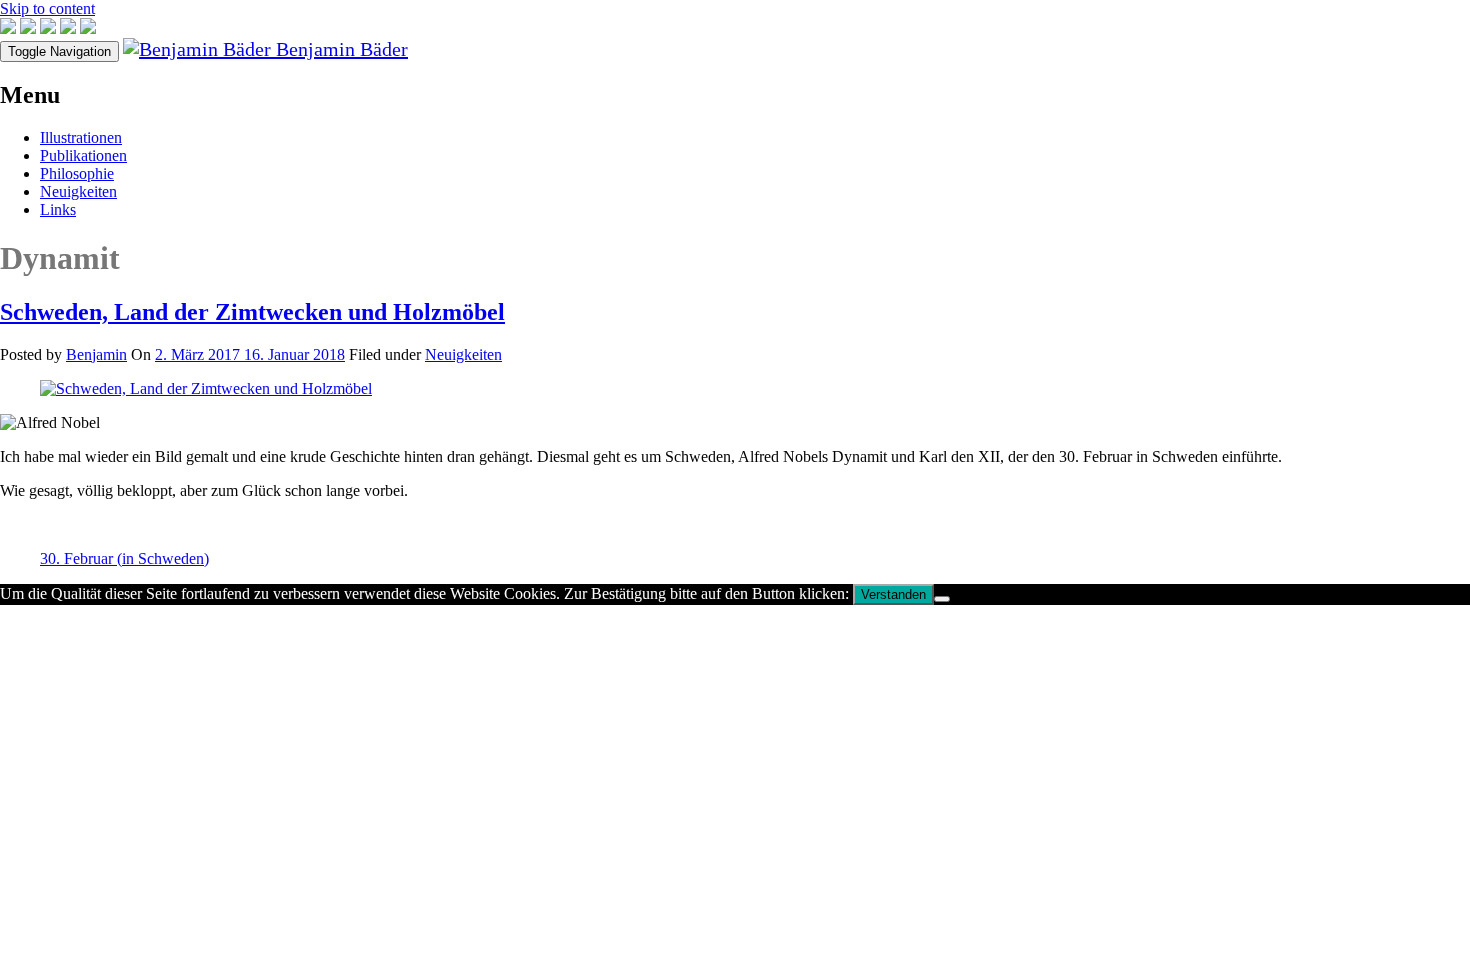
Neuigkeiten (78, 191)
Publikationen (83, 155)
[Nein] (942, 599)
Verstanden (893, 594)
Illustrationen (81, 137)
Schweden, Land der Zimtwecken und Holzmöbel (252, 312)
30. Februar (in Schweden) (124, 558)
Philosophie (77, 173)
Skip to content (47, 8)
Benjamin (96, 354)
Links (58, 209)
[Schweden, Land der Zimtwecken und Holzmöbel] (206, 388)
